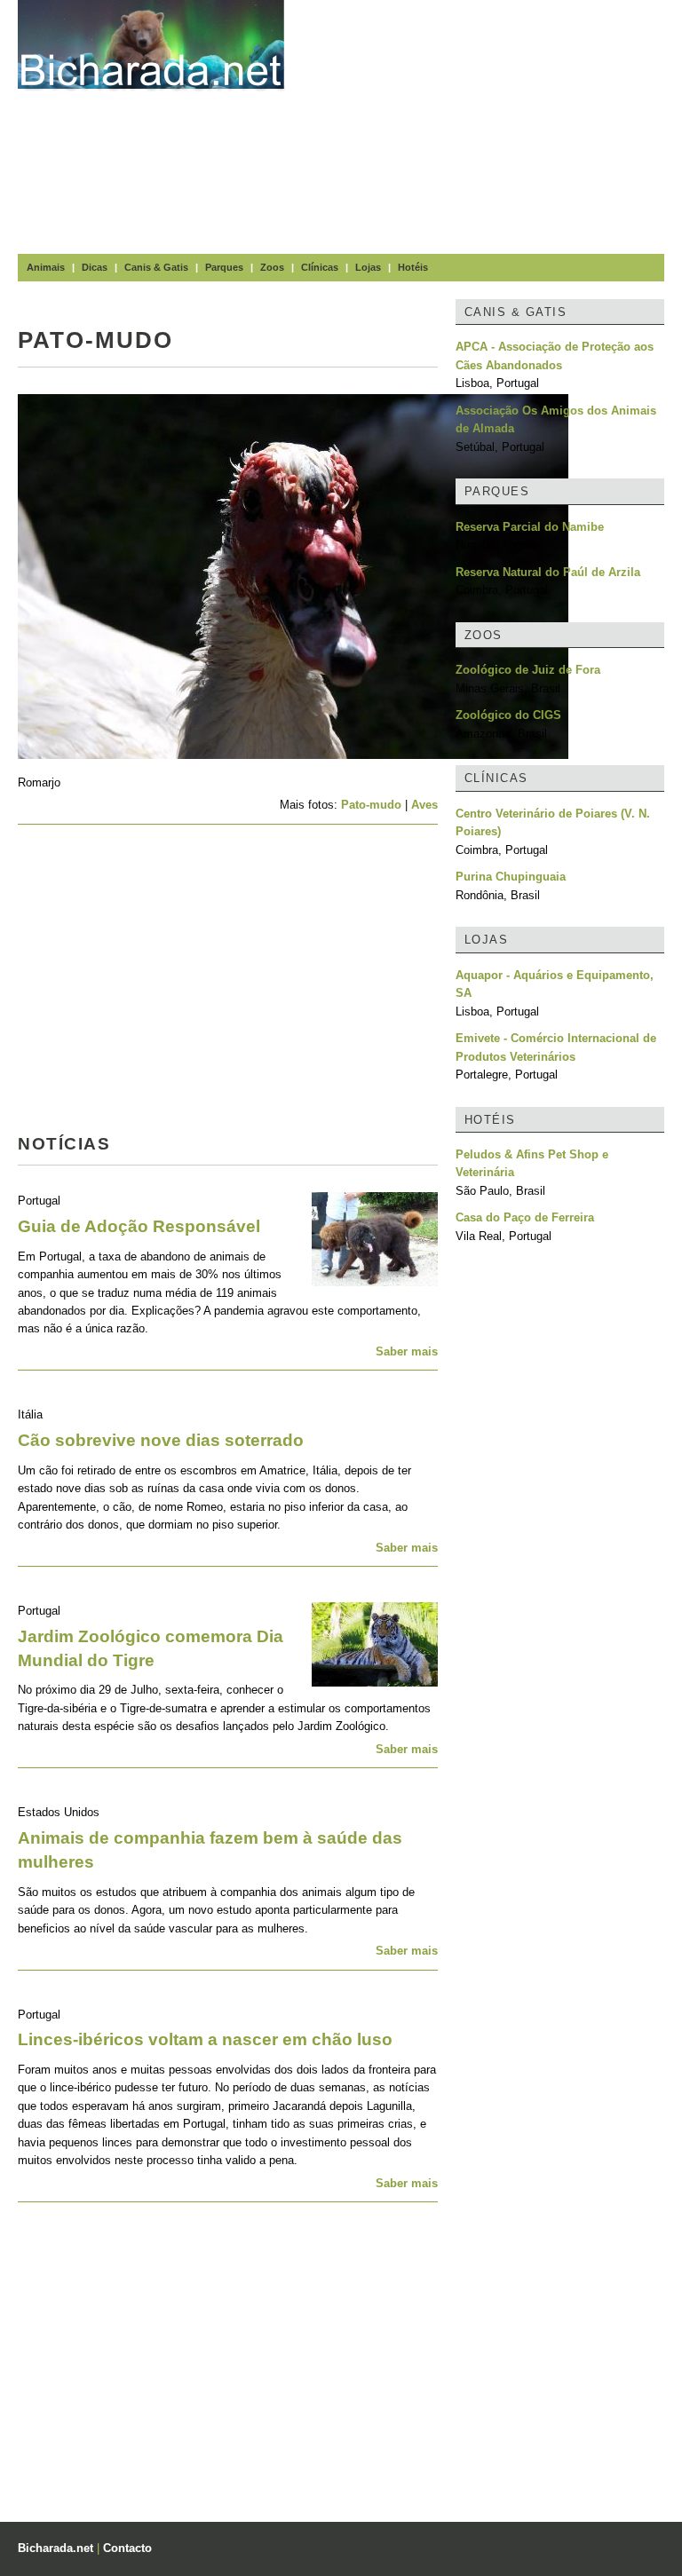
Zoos (272, 267)
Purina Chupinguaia (511, 877)
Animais (46, 267)
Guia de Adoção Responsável (139, 1226)
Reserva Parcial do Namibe (530, 527)
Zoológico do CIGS (508, 715)
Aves (424, 805)
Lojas (368, 267)
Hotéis (413, 267)
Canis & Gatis (156, 267)
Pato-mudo (371, 805)
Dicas (95, 267)
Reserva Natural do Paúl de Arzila (548, 572)
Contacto (127, 2548)
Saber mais (407, 1351)
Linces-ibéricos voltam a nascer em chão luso (205, 2039)
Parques (224, 267)
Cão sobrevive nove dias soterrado (161, 1440)
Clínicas (320, 267)
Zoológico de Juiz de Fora (528, 670)
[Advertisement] (492, 124)
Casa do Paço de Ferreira (525, 1217)
